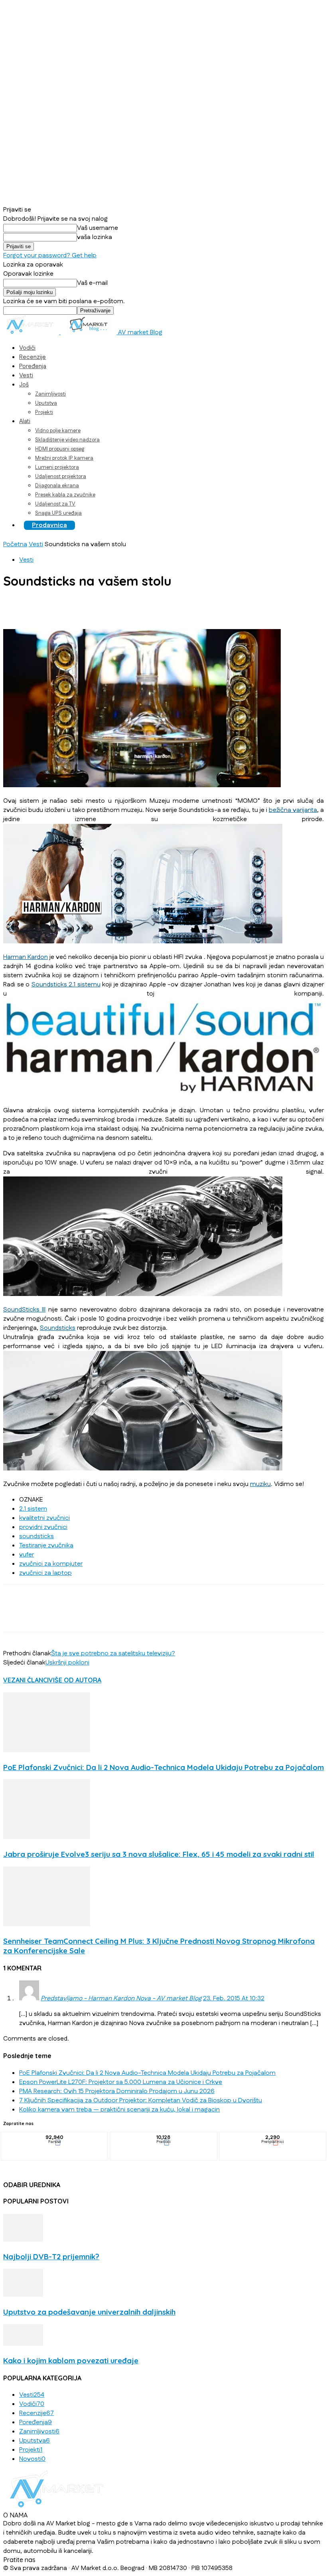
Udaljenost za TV (55, 504)
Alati (25, 421)
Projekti (44, 412)
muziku (260, 1484)
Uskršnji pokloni (67, 1663)
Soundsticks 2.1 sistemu (66, 985)
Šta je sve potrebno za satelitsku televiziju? (113, 1654)
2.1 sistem (33, 1509)
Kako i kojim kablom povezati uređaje (71, 2360)
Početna (15, 544)
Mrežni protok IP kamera (64, 458)
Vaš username (98, 228)
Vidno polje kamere (58, 431)
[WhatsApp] (102, 606)
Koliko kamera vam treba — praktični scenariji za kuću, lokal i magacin (119, 2110)
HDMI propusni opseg (60, 449)
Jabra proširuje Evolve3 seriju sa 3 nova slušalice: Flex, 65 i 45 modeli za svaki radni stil (159, 1854)
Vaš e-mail (92, 283)
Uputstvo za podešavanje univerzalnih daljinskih (89, 2312)
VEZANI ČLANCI (26, 1680)
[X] (45, 606)
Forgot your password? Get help (50, 256)
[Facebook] (16, 606)
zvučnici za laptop (45, 1573)
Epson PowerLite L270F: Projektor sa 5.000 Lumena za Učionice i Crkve (121, 2082)
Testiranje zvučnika (46, 1546)
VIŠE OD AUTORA (75, 1680)
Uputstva (46, 403)
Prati (164, 2138)
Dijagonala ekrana (57, 486)
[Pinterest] (74, 606)
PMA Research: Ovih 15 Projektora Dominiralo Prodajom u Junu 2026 (117, 2091)
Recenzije (33, 357)
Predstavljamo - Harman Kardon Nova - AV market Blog (121, 1999)
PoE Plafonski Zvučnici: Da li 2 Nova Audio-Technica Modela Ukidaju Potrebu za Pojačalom (163, 1767)
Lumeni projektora (57, 467)
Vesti (26, 375)
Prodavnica (49, 525)
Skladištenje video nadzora (67, 440)
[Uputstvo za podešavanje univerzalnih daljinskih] (23, 2295)
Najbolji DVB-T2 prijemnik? (51, 2256)
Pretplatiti (273, 2138)
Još (24, 385)
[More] (132, 606)
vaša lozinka (95, 237)
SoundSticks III (24, 1310)
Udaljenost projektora (61, 476)
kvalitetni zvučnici (44, 1518)
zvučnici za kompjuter (51, 1564)
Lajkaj (55, 2138)
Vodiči (27, 348)
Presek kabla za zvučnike (65, 495)
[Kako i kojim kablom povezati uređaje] (23, 2344)
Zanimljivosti (50, 394)
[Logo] (32, 332)
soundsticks (36, 1536)
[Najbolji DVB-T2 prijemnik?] (23, 2240)
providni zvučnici (43, 1527)
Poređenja (33, 366)
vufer (27, 1555)
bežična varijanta (293, 810)
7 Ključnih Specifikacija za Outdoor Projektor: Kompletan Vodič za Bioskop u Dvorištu (141, 2101)
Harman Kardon (26, 957)
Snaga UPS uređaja (58, 513)
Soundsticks (58, 1328)
